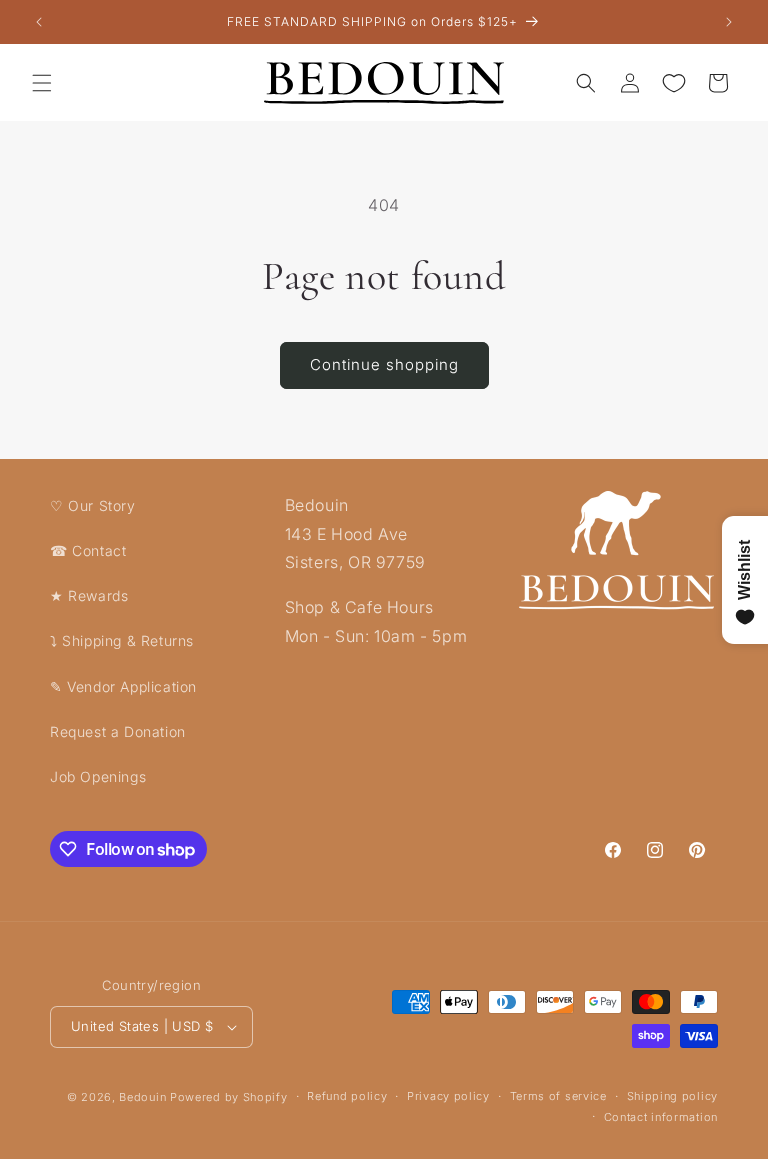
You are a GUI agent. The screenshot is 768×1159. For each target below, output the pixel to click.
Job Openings (98, 776)
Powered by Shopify (229, 1097)
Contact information (661, 1117)
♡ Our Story (93, 505)
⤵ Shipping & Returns (122, 640)
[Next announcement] (729, 22)
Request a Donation (118, 731)
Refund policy (347, 1096)
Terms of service (558, 1096)
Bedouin (142, 1097)
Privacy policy (448, 1096)
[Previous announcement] (39, 22)
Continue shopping (384, 364)
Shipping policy (673, 1096)
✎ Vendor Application (123, 686)
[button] (42, 83)
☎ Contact (88, 550)
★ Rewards (89, 595)
